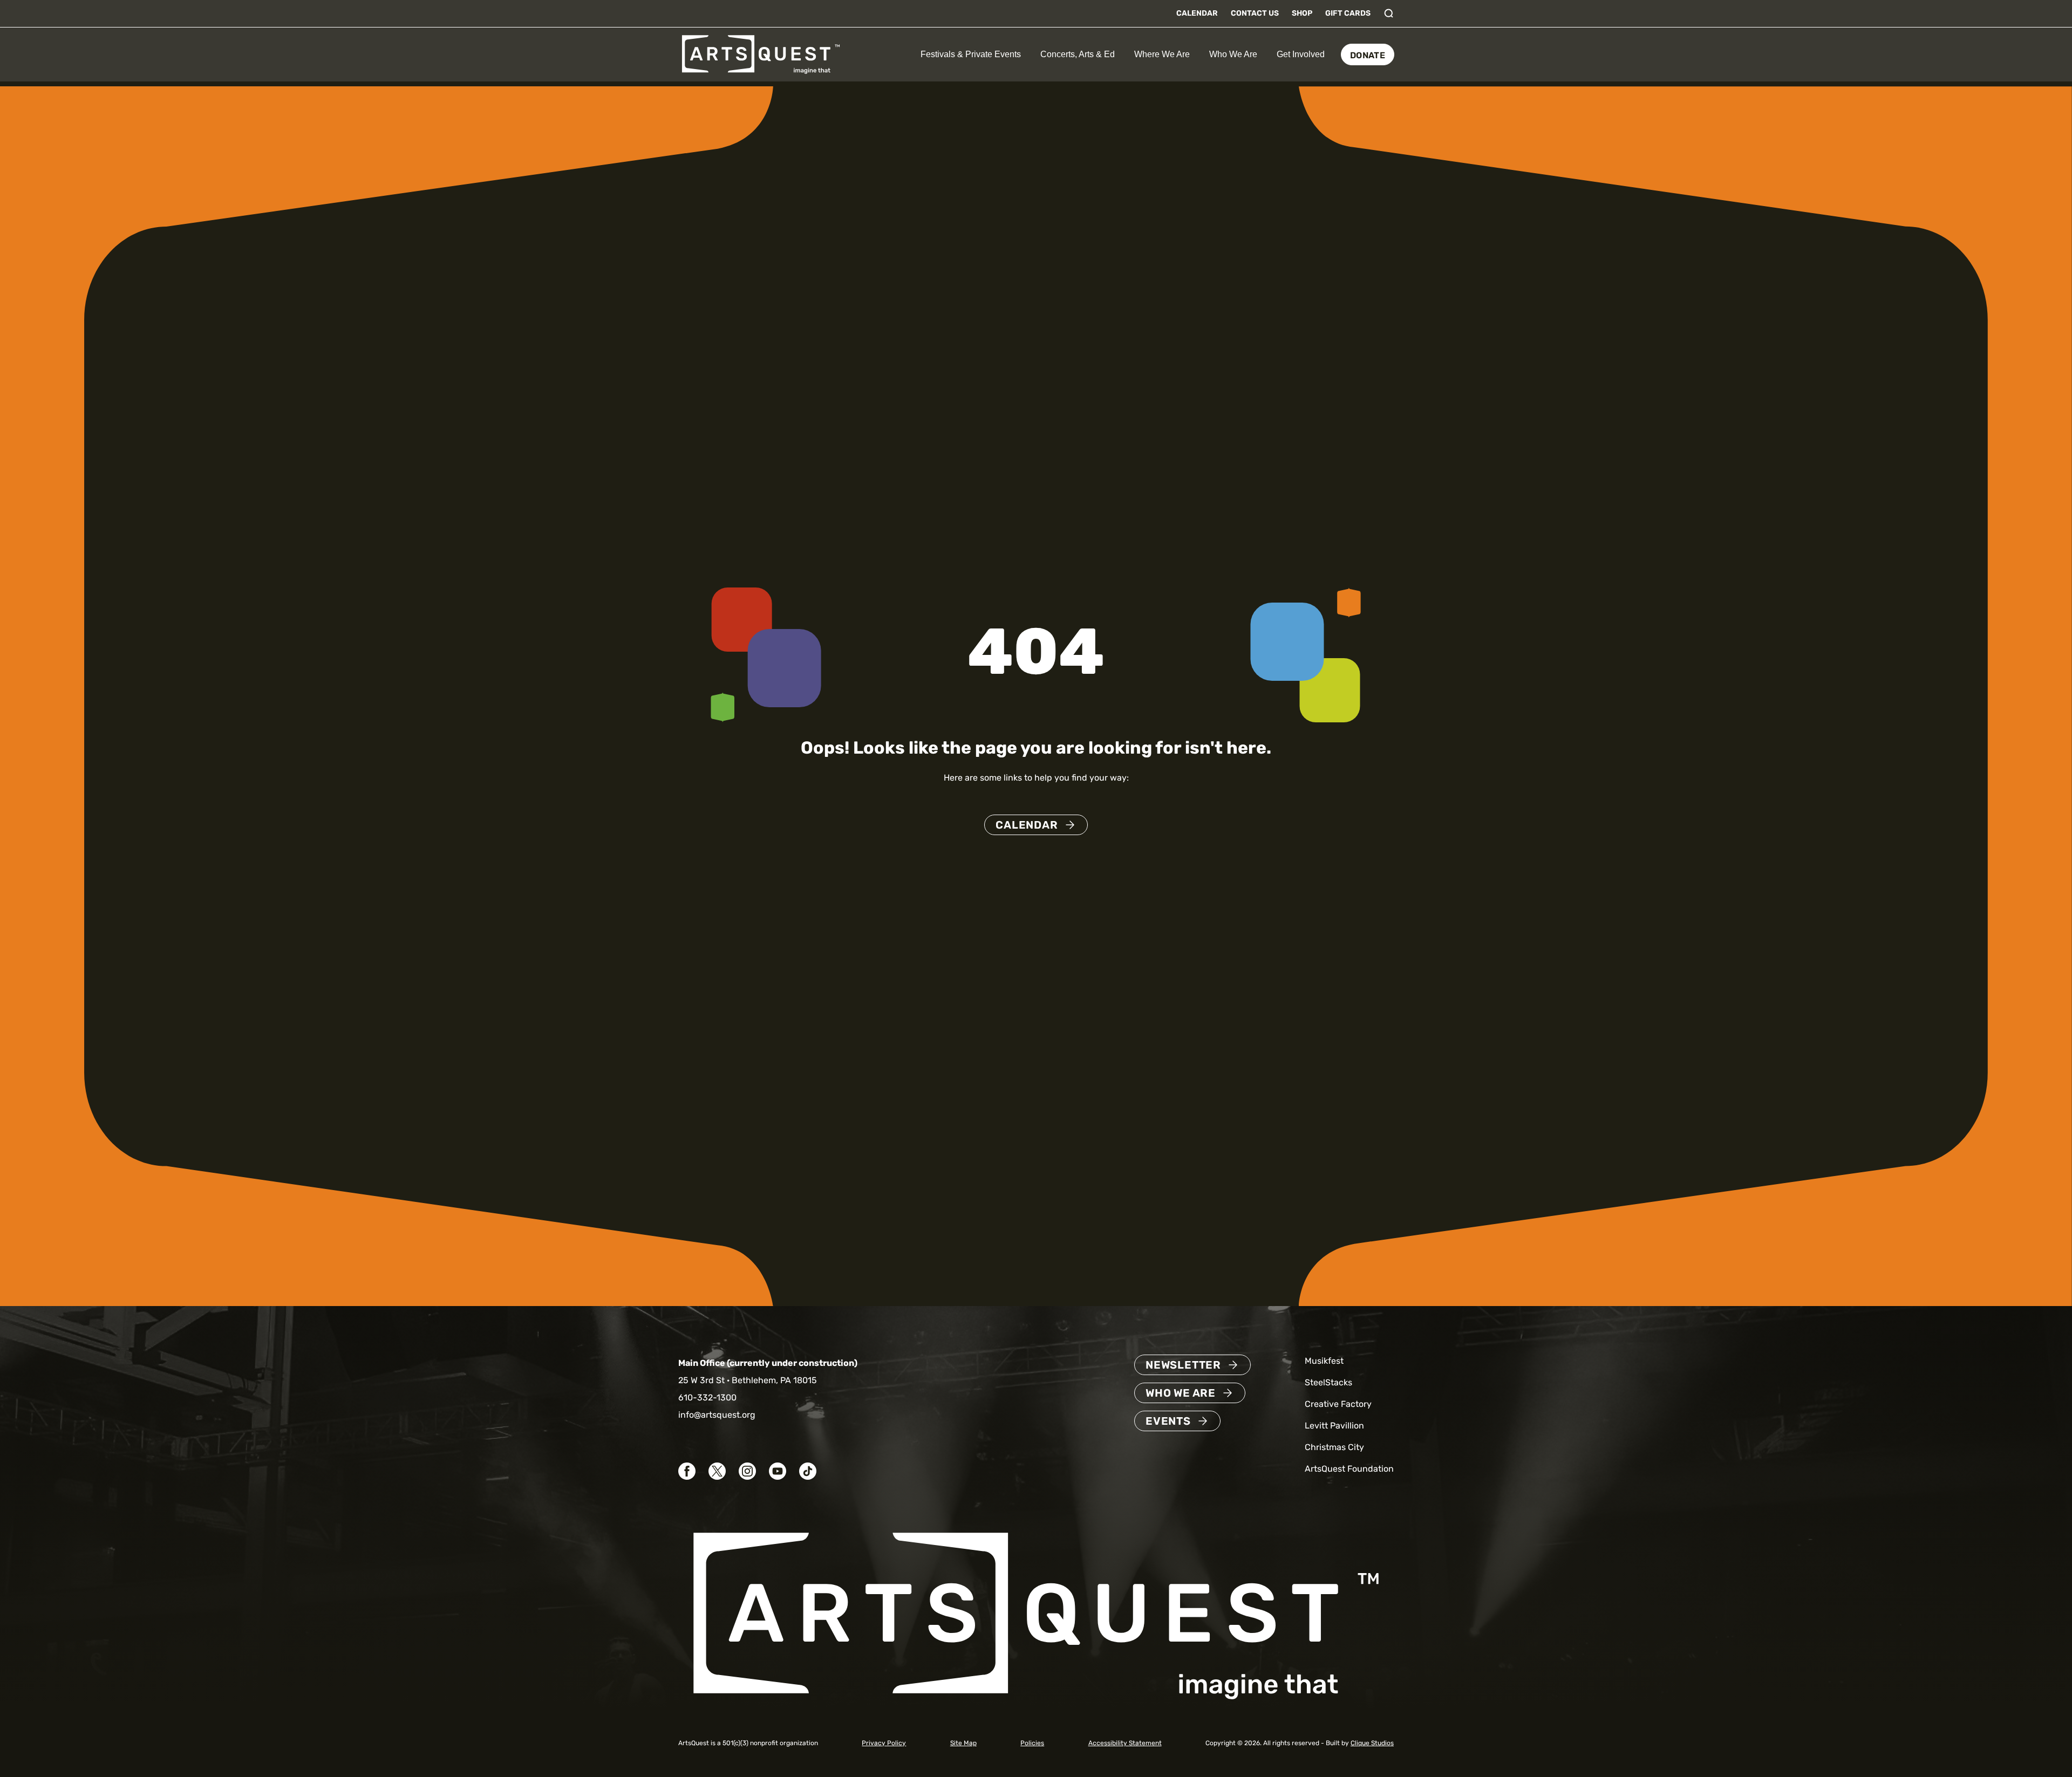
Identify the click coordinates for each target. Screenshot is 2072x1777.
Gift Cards (1348, 13)
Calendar (1197, 13)
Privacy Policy (884, 1743)
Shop (1302, 13)
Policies (1032, 1743)
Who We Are (1233, 54)
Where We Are (1162, 54)
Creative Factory (1338, 1404)
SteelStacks (1328, 1382)
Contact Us (1255, 13)
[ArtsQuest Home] (761, 54)
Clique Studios (1372, 1743)
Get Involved (1301, 54)
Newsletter (1183, 1365)
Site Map (963, 1743)
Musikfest (1324, 1361)
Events (1168, 1421)
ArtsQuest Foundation (1349, 1469)
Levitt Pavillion (1334, 1426)
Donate (1368, 55)
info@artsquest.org (717, 1415)
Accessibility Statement (1125, 1743)
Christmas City (1334, 1447)
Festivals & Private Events (971, 54)
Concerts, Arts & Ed (1078, 54)
